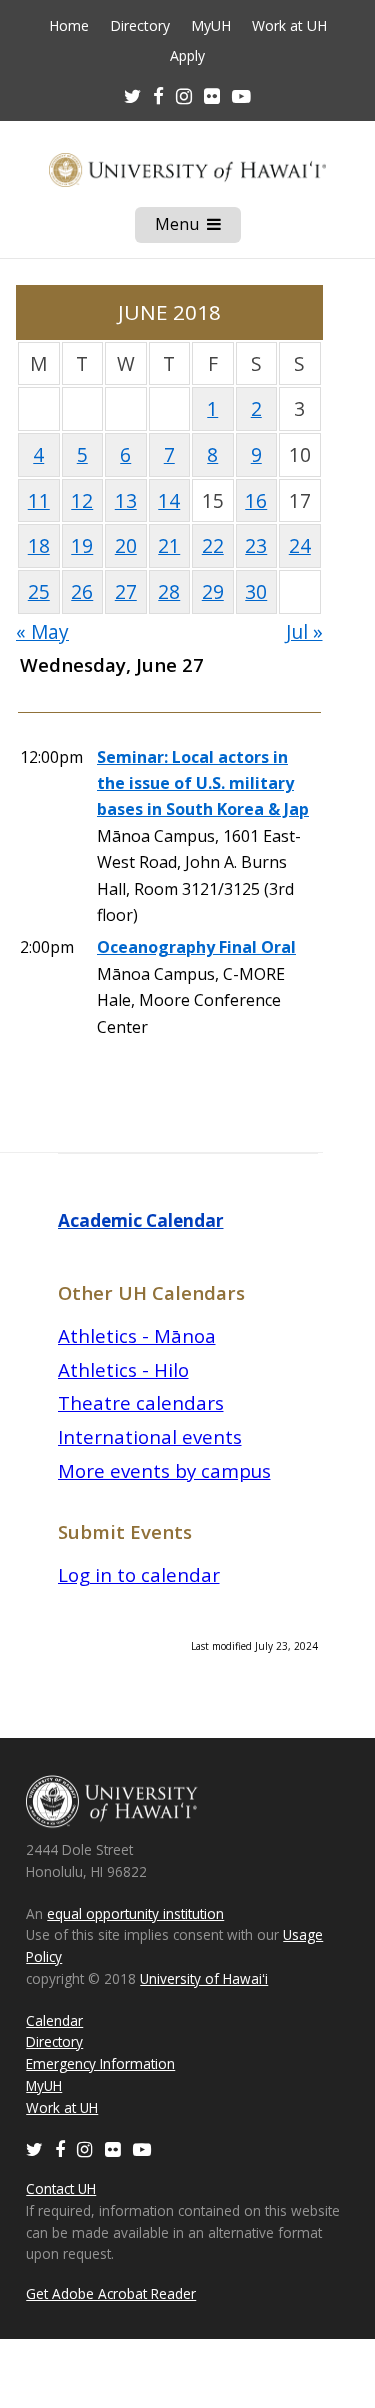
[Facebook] (60, 2148)
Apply (187, 56)
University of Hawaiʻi (204, 1978)
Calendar (54, 2020)
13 (126, 500)
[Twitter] (34, 2148)
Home (69, 26)
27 (126, 591)
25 (39, 591)
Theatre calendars (141, 1402)
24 (300, 545)
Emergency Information (100, 2063)
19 (82, 545)
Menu (198, 228)
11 (39, 500)
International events (150, 1436)
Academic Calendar (141, 1220)
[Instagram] (85, 2148)
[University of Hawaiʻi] (187, 169)
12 (82, 500)
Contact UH (61, 2188)
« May (42, 631)
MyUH (211, 26)
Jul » (304, 631)
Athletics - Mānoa (137, 1335)
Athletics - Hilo (123, 1369)
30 (256, 591)
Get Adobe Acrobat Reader (111, 2293)
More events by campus (164, 1470)
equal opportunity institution (135, 1913)
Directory (140, 26)
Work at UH (289, 26)
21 (169, 545)
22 (213, 545)
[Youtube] (241, 95)
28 (169, 591)
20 (126, 545)
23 (256, 545)
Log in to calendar (139, 1574)
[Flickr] (113, 2148)
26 (82, 591)
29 (213, 591)
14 (169, 500)
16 (256, 500)
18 (39, 545)
